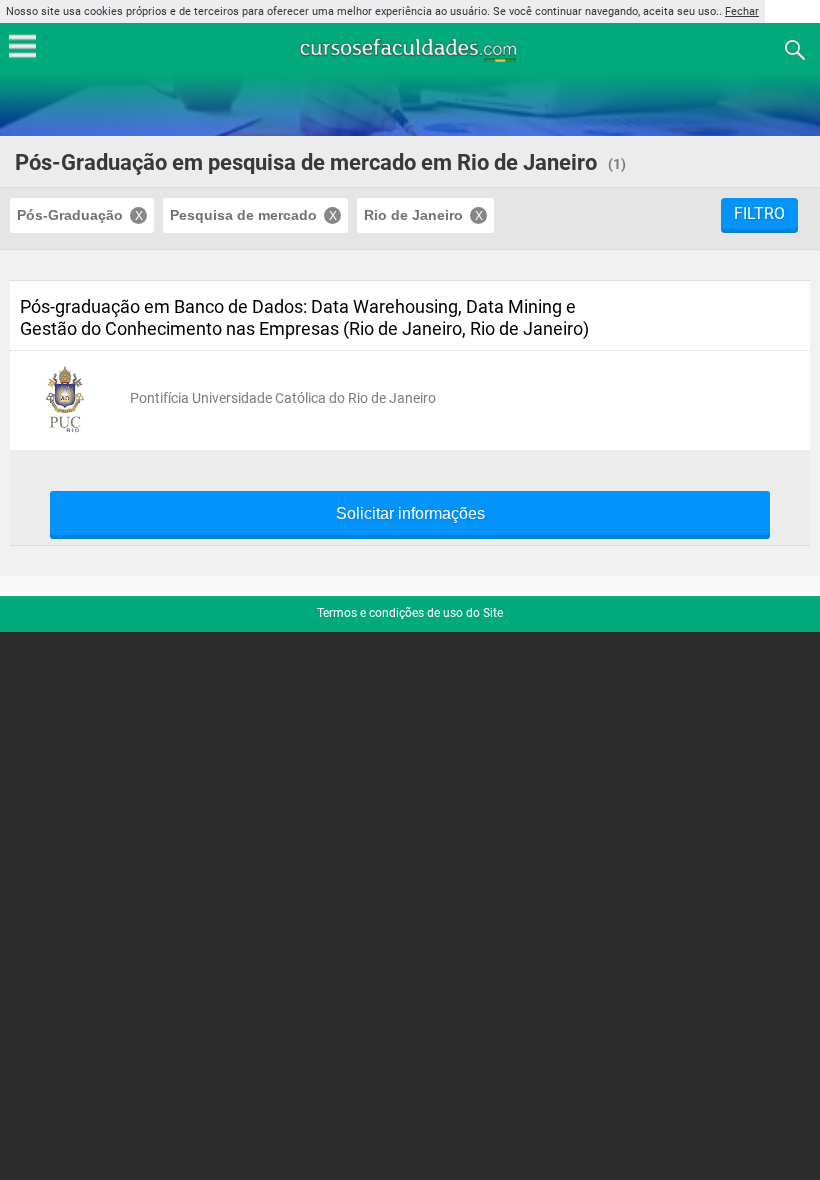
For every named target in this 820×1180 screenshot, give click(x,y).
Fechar (742, 11)
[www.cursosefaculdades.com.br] (410, 48)
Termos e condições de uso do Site (410, 613)
